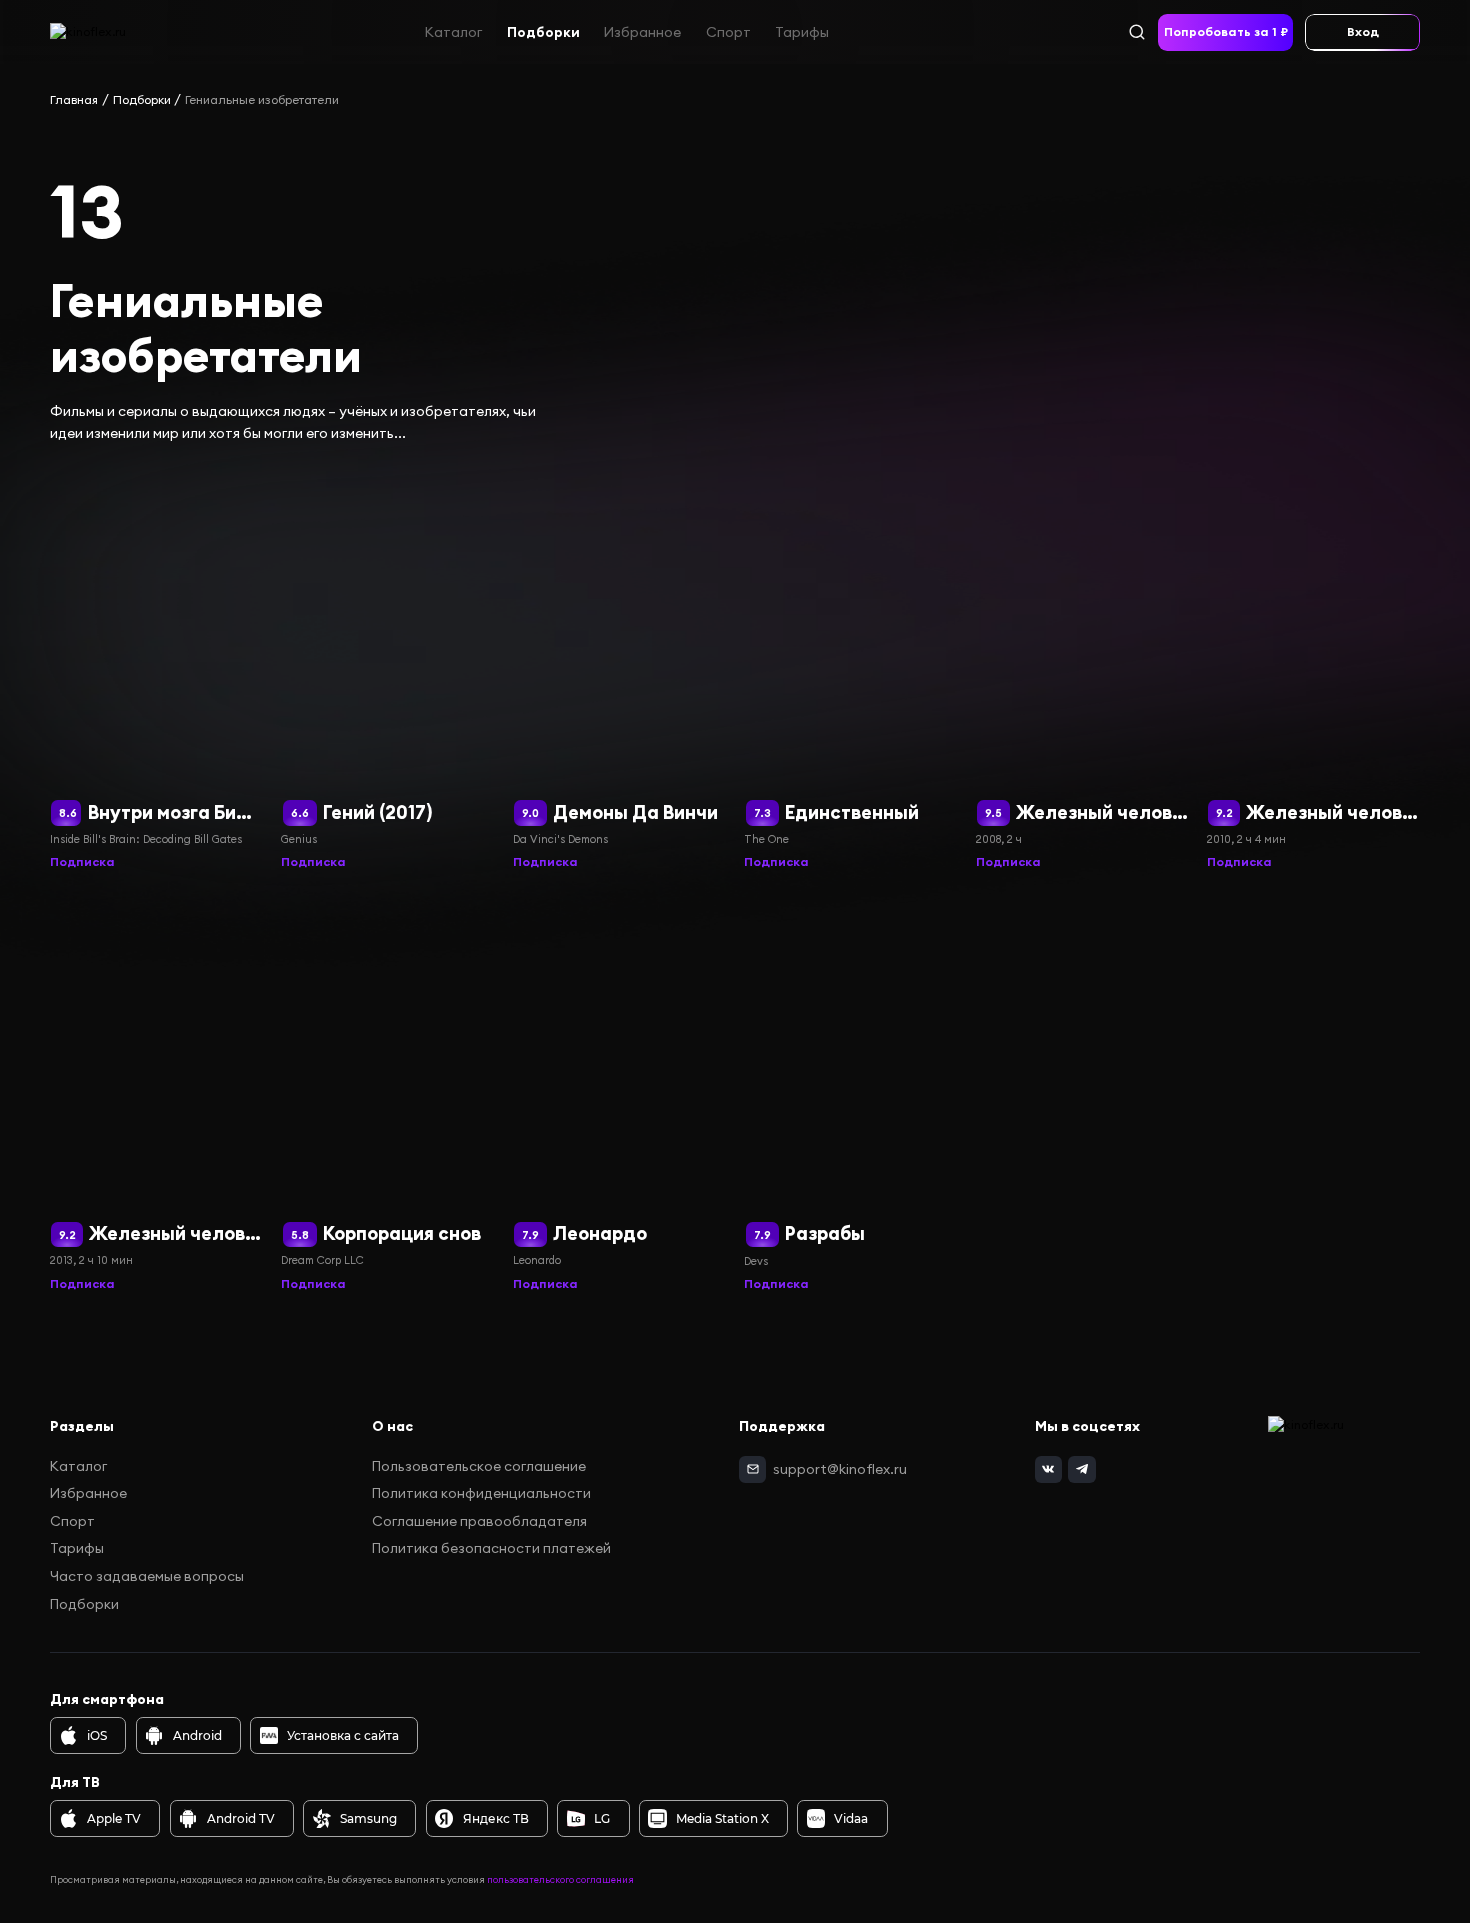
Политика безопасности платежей (491, 1548)
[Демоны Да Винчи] (619, 670)
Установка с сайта (343, 1735)
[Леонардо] (619, 1091)
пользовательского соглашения (560, 1879)
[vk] (1049, 1470)
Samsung (368, 1818)
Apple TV (114, 1818)
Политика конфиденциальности (481, 1493)
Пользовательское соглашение (479, 1466)
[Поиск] (1137, 31)
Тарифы (802, 31)
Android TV (241, 1818)
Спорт (728, 31)
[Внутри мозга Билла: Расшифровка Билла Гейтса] (156, 670)
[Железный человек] (1082, 670)
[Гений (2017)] (387, 670)
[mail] (753, 1470)
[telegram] (1082, 1470)
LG (602, 1818)
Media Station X (722, 1818)
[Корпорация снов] (387, 1091)
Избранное (642, 31)
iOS (97, 1735)
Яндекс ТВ (496, 1818)
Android (197, 1735)
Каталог (453, 31)
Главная (74, 99)
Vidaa (851, 1818)
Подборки (543, 31)
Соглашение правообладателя (479, 1521)
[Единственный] (850, 670)
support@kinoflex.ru (840, 1469)
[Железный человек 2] (1313, 670)
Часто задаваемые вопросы (147, 1576)
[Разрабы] (850, 1091)
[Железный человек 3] (156, 1091)
